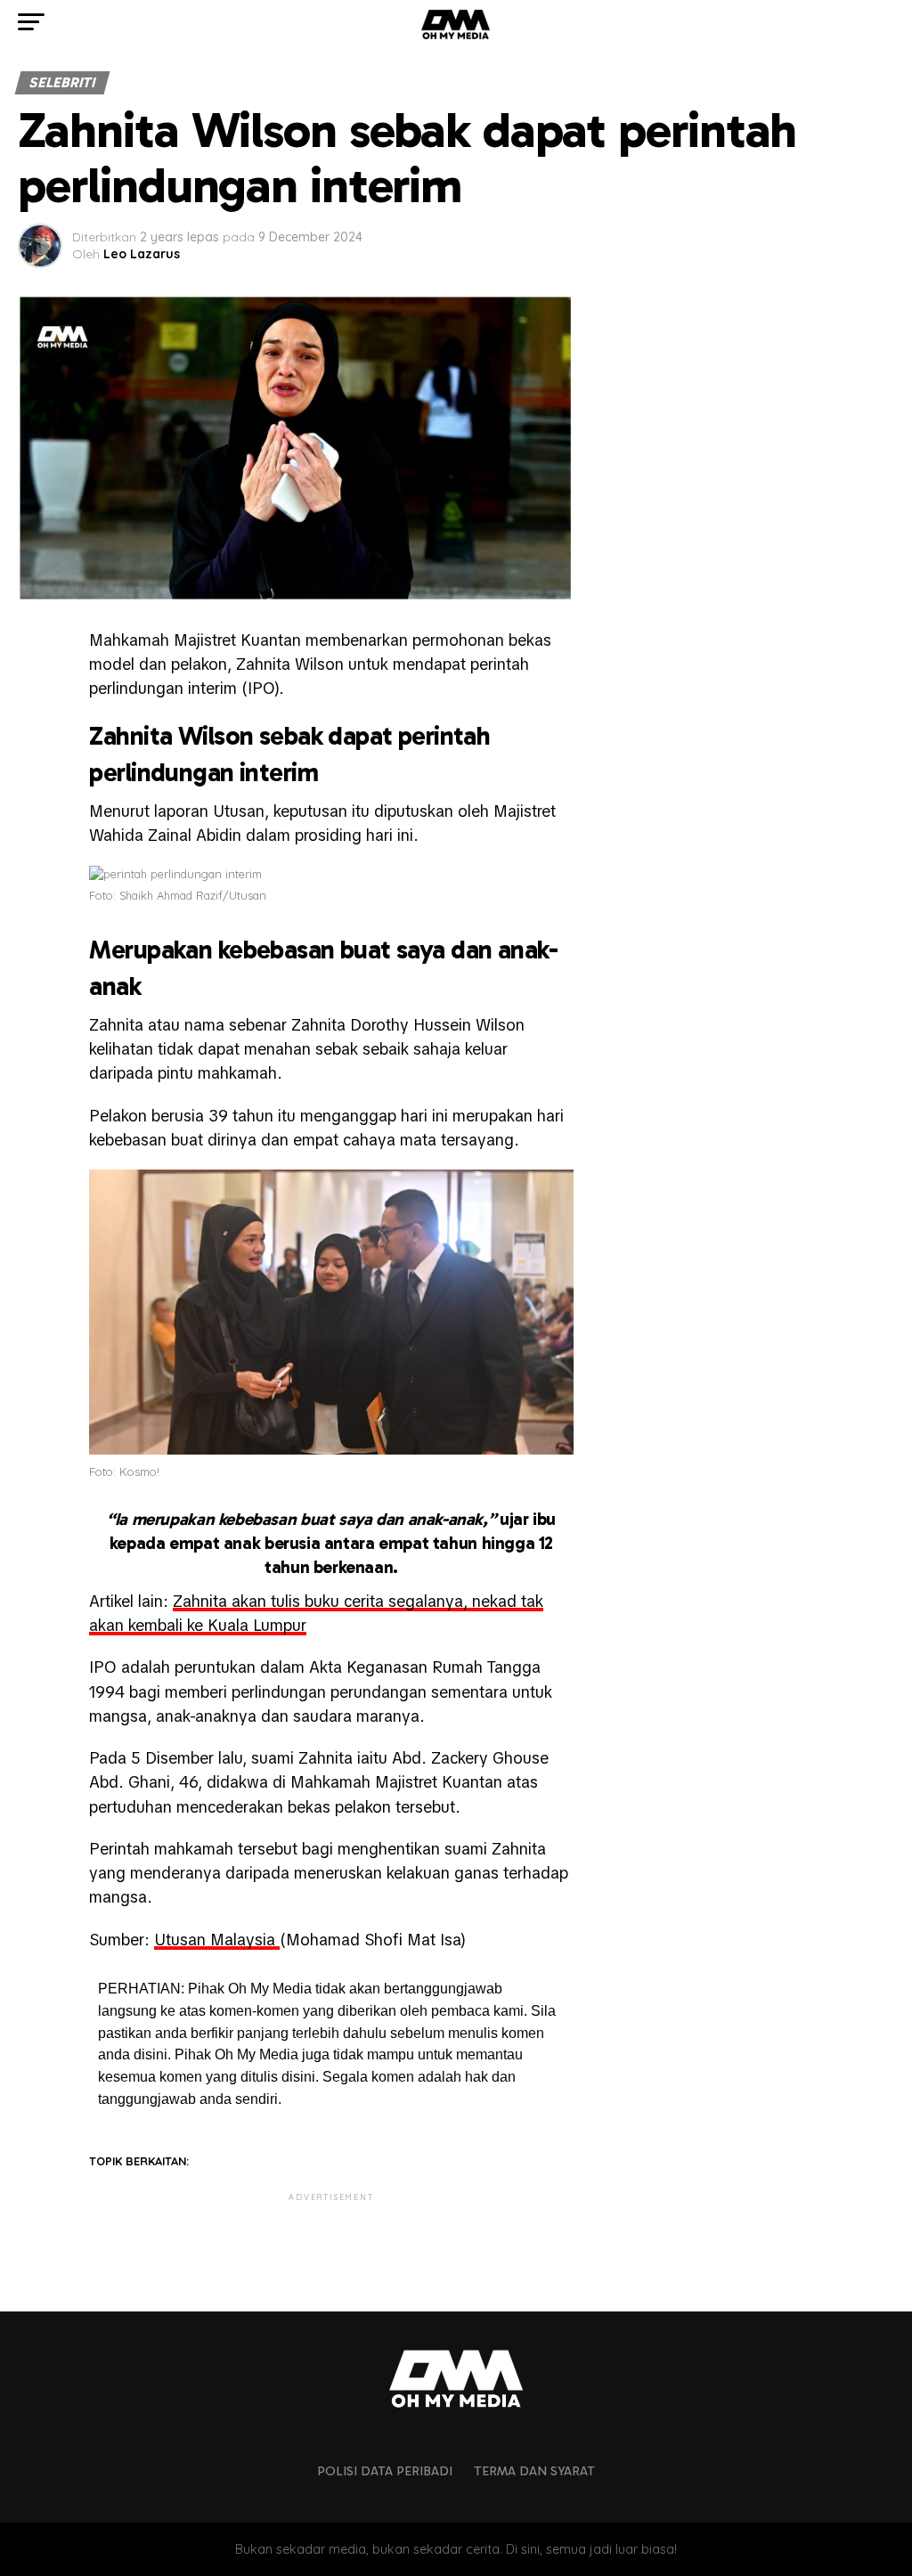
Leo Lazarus (142, 254)
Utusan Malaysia (217, 1940)
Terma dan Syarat (534, 2471)
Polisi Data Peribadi (385, 2471)
